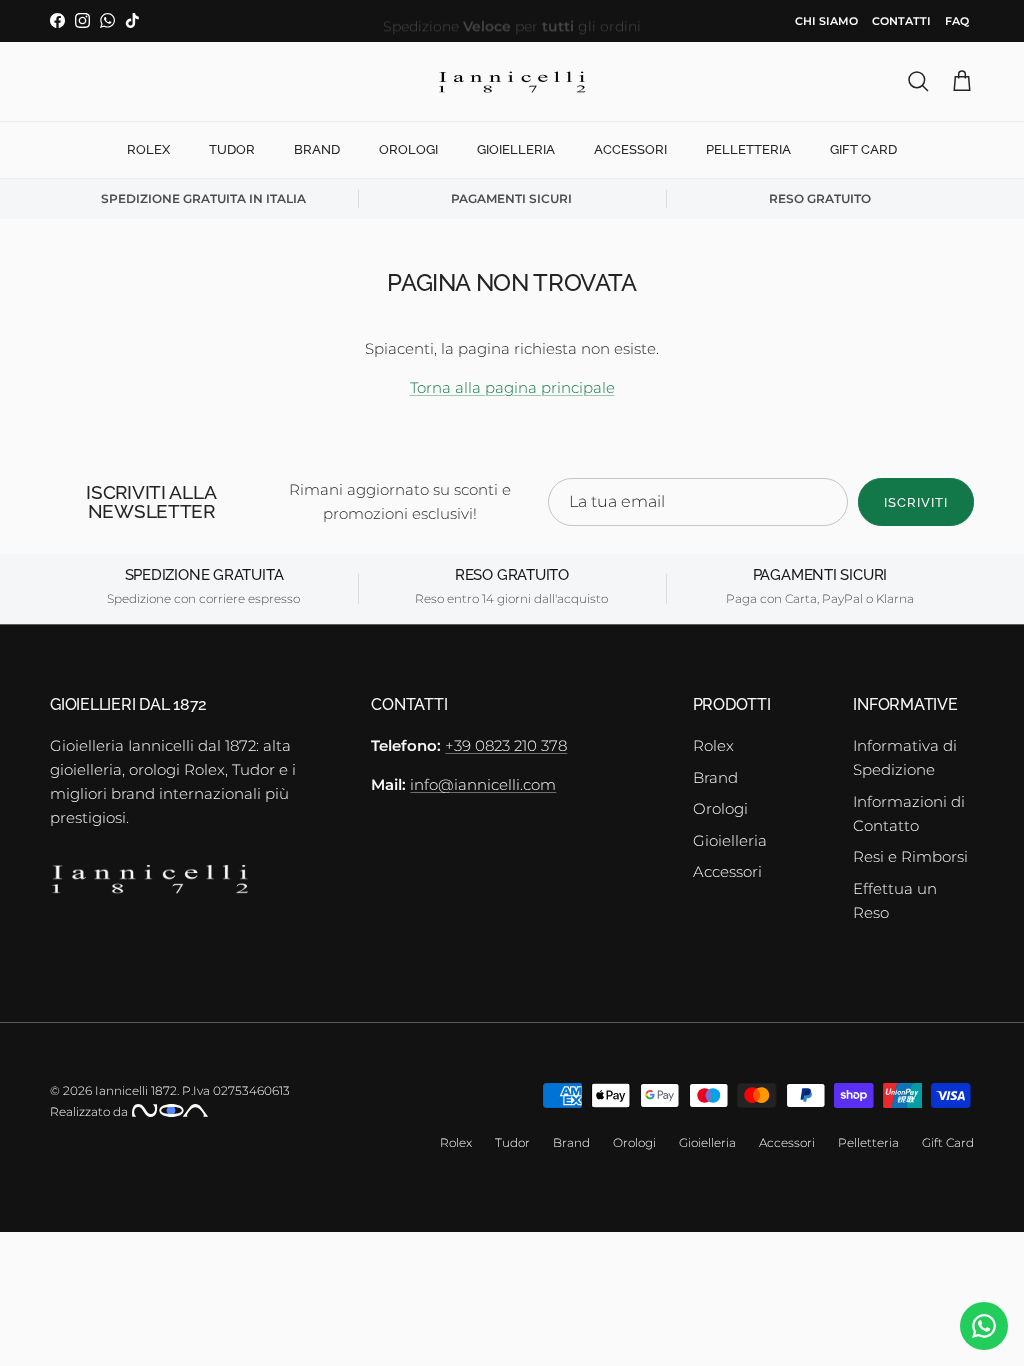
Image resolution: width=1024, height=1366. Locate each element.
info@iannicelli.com (483, 784)
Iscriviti (916, 502)
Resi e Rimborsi (910, 856)
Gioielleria (516, 149)
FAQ (957, 21)
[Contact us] (984, 1326)
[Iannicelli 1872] (512, 82)
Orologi (408, 149)
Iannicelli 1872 (136, 1090)
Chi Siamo (826, 21)
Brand (317, 149)
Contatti (901, 21)
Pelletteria (748, 149)
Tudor (232, 149)
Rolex (148, 149)
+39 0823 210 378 (506, 745)
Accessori (630, 149)
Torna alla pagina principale (512, 387)
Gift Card (863, 149)
